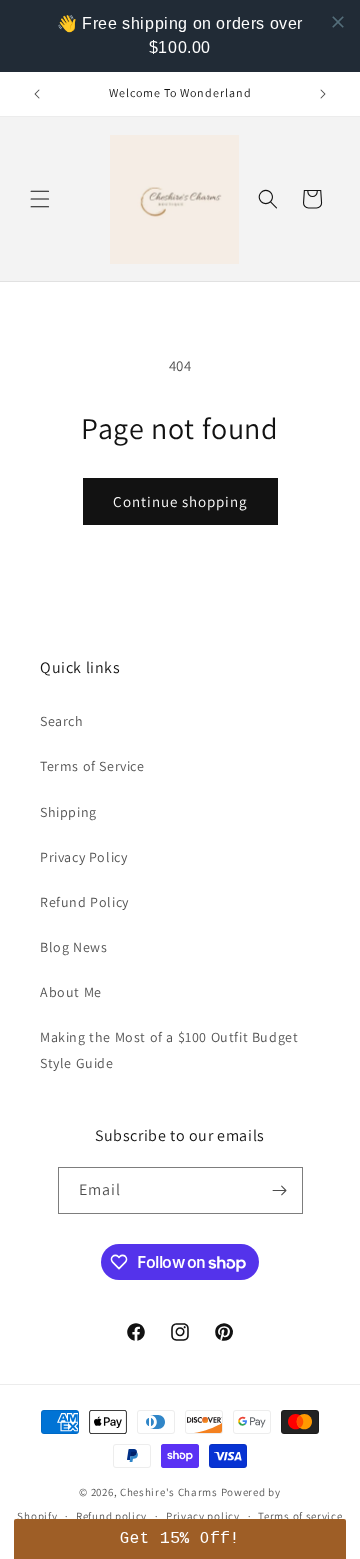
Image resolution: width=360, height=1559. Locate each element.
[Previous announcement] (37, 94)
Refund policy (111, 1516)
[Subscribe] (280, 1190)
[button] (40, 199)
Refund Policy (84, 902)
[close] (338, 22)
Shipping (68, 812)
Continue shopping (180, 501)
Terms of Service (92, 766)
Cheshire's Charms (169, 1492)
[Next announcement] (323, 94)
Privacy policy (203, 1516)
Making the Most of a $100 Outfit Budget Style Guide (169, 1049)
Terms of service (300, 1516)
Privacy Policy (83, 857)
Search (62, 721)
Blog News (73, 947)
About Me (71, 992)
